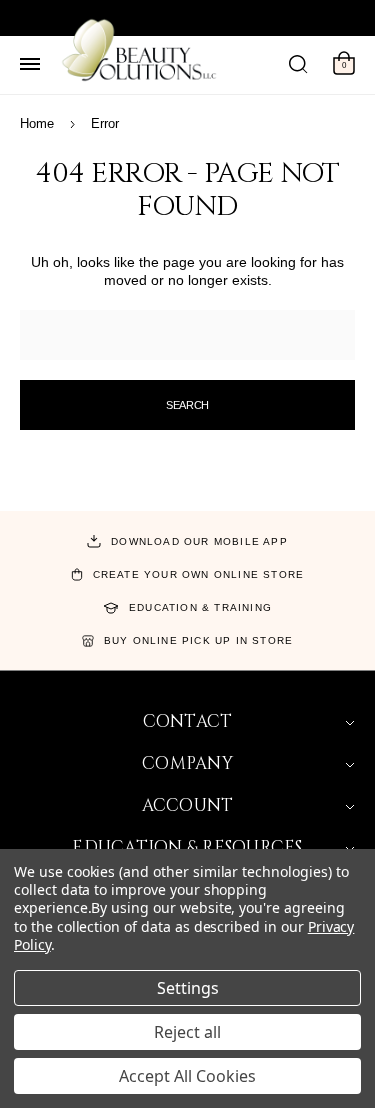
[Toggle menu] (30, 65)
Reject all (187, 1032)
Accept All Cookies (187, 1076)
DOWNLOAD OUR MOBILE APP (199, 541)
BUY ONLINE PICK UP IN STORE (198, 640)
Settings (188, 988)
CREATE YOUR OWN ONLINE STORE (199, 574)
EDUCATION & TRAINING (200, 607)
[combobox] (187, 335)
